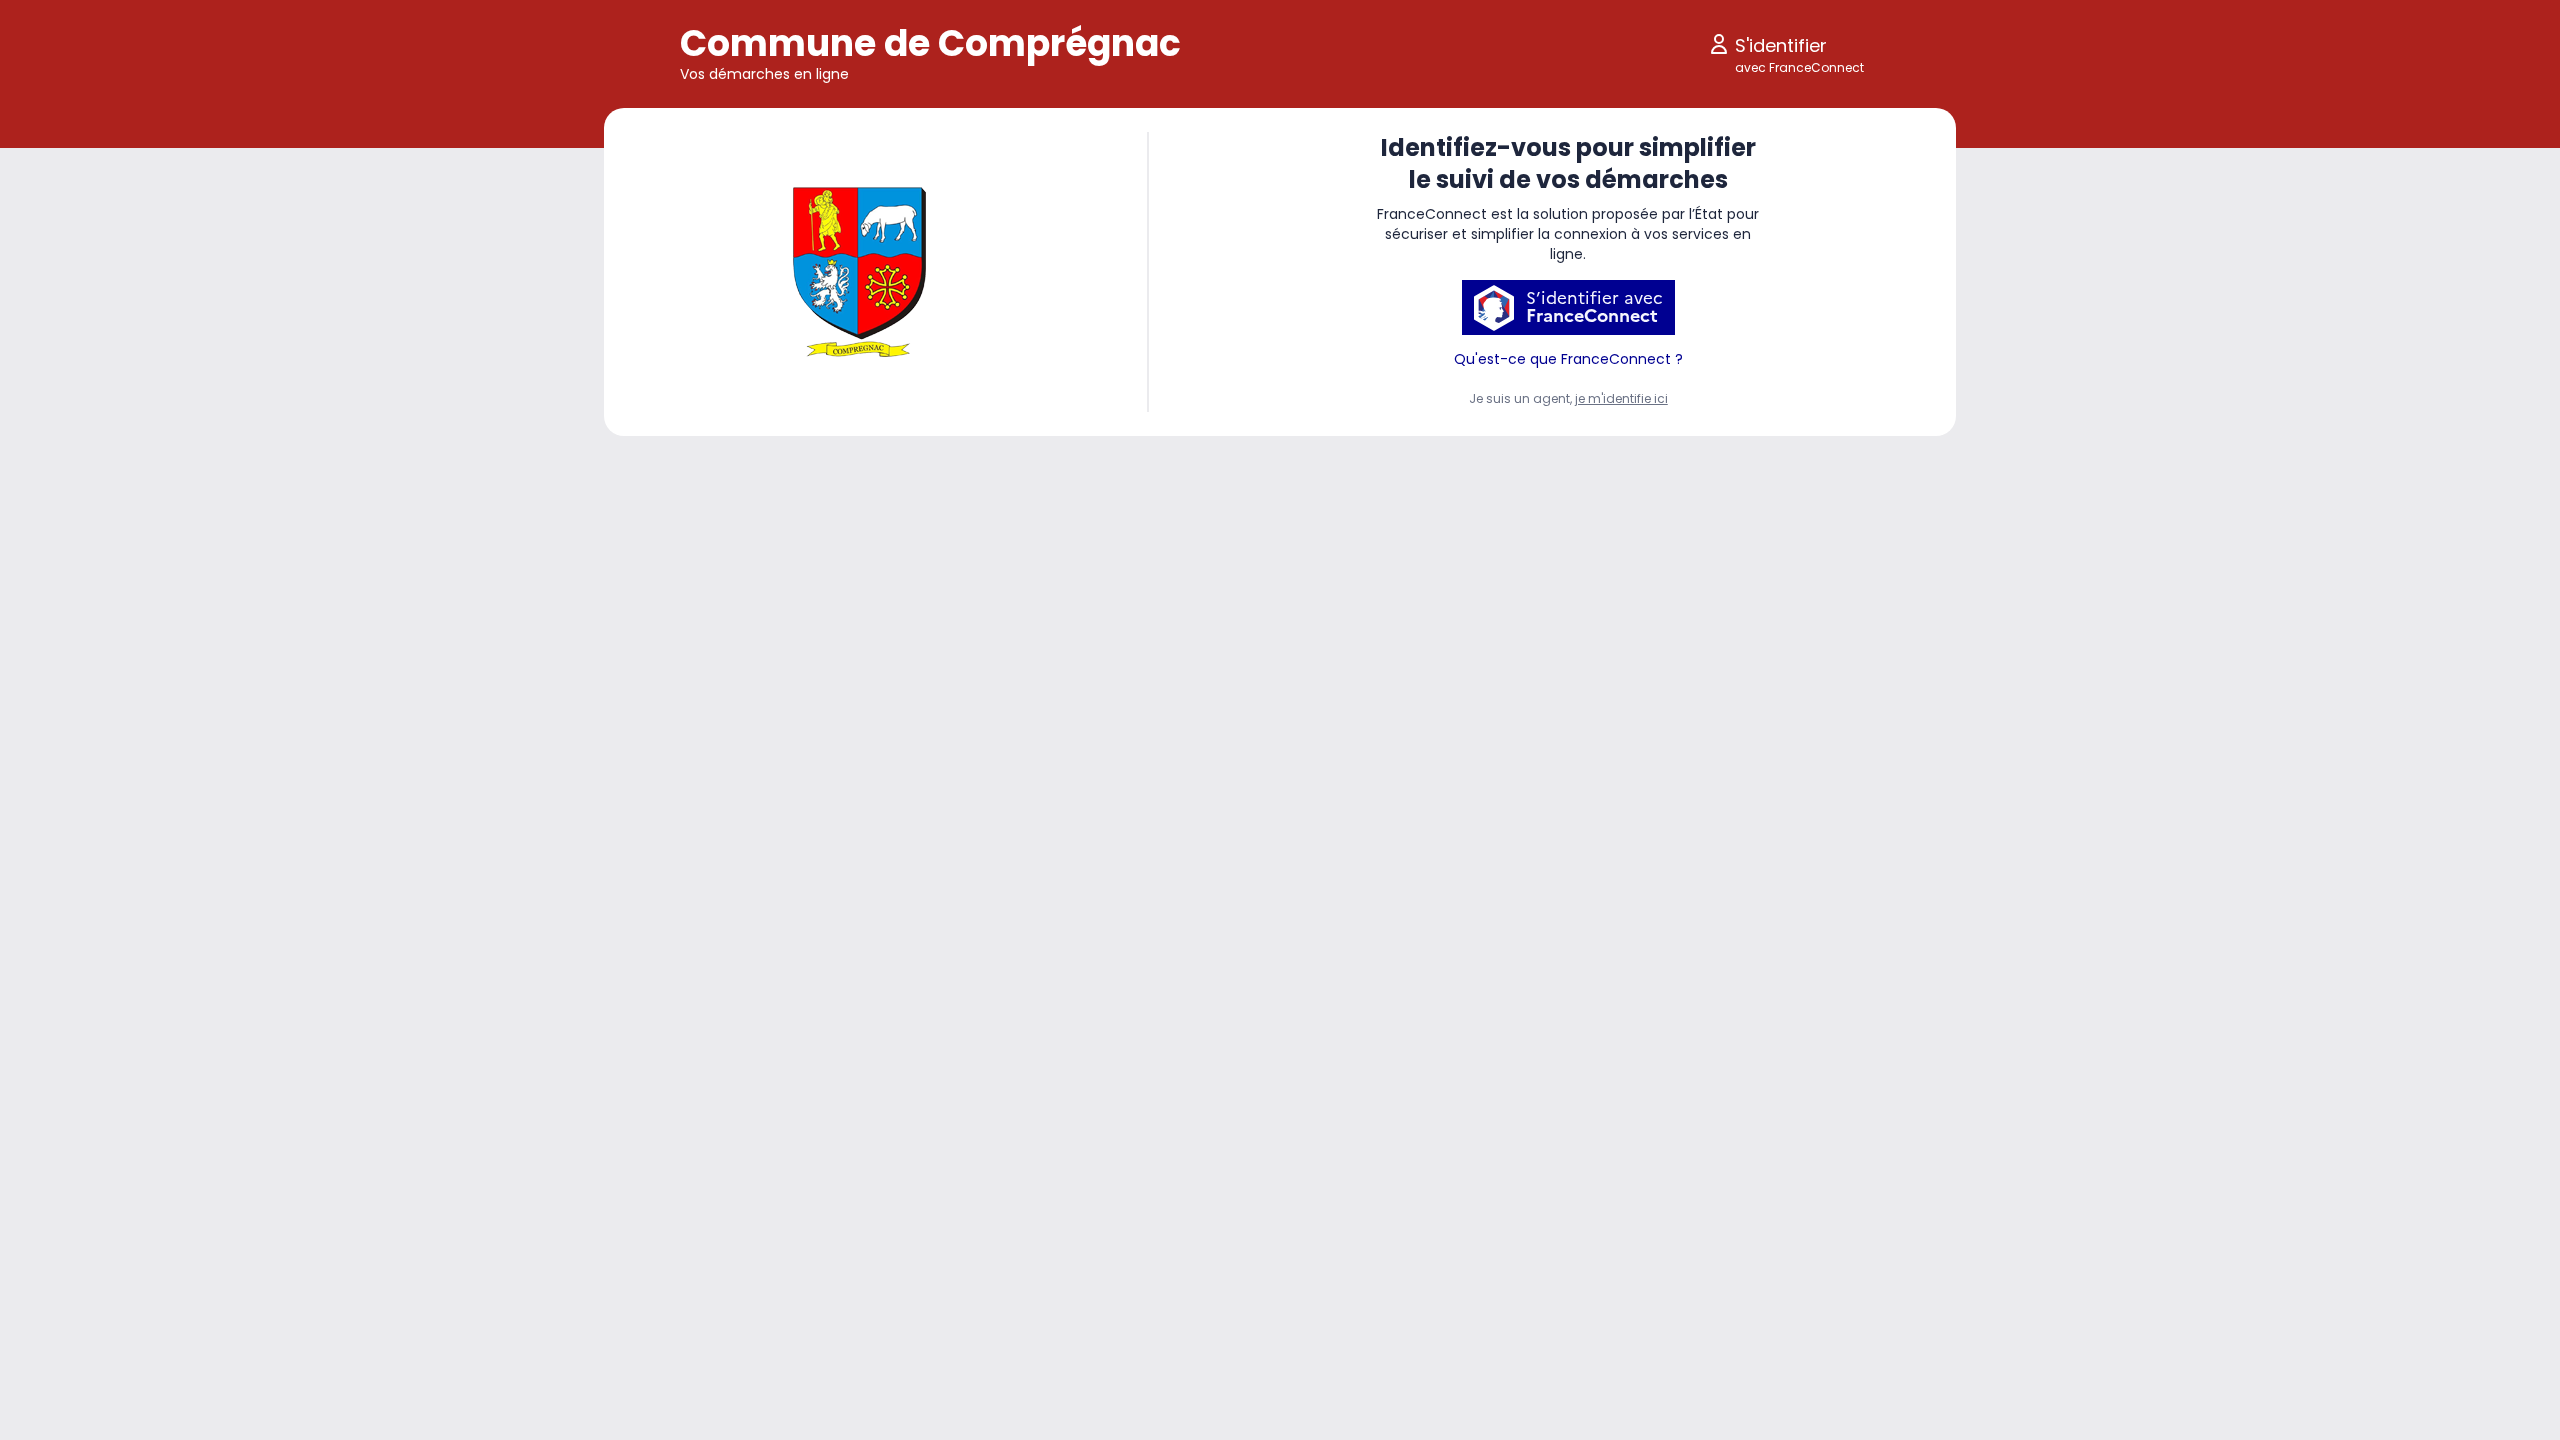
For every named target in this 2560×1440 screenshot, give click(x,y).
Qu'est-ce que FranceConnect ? (1568, 359)
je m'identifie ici (1621, 398)
